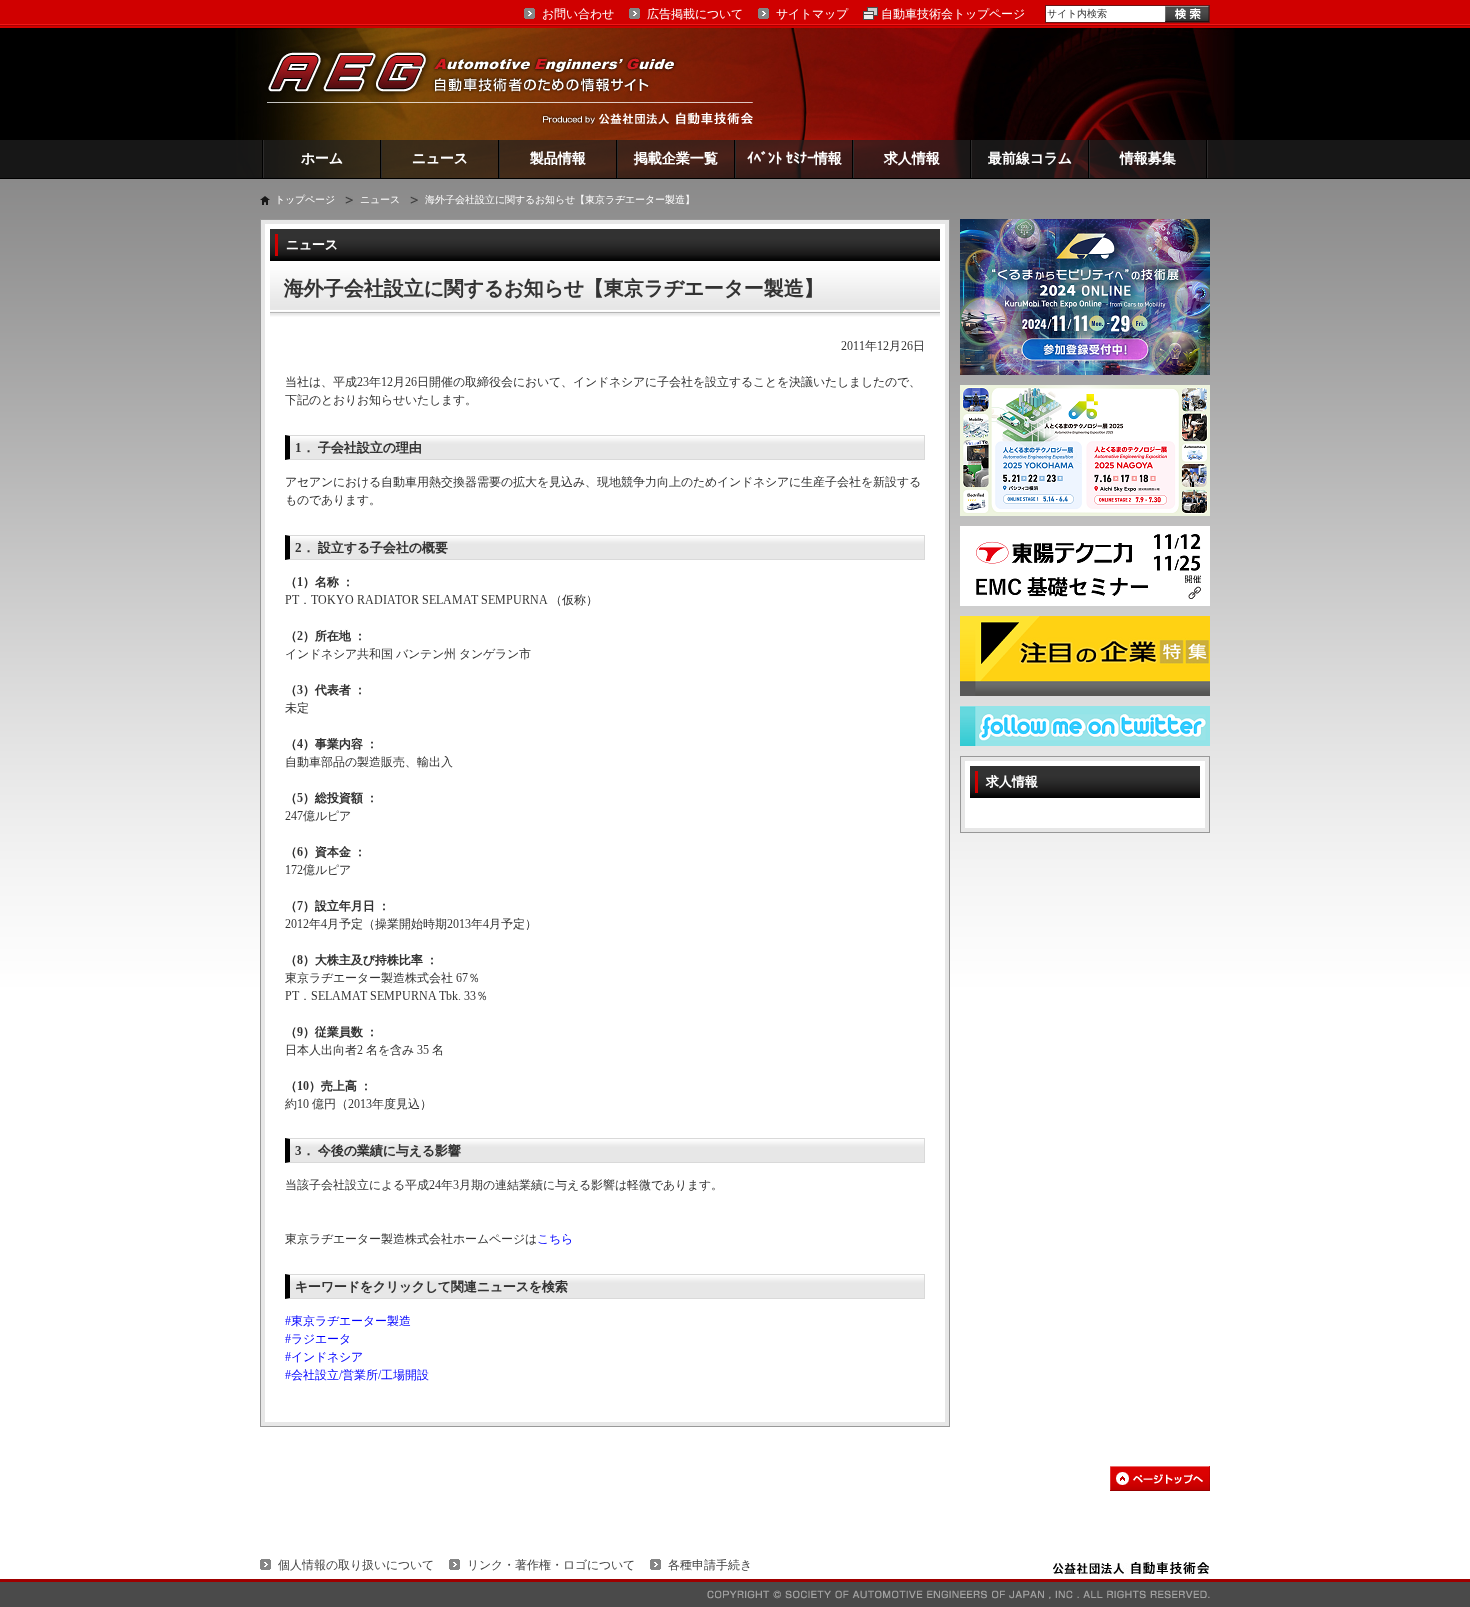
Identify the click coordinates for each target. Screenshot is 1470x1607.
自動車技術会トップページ (953, 14)
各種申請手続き (710, 1565)
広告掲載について (695, 14)
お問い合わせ (578, 14)
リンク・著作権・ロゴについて (551, 1565)
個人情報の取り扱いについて (356, 1565)
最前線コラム (1030, 158)
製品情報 (558, 158)
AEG (484, 83)
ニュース (440, 158)
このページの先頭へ (1160, 1478)
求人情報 (912, 158)
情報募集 (1148, 158)
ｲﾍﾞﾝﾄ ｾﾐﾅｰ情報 (794, 158)
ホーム (322, 158)
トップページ (305, 199)
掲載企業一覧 (676, 158)
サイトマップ (812, 14)
